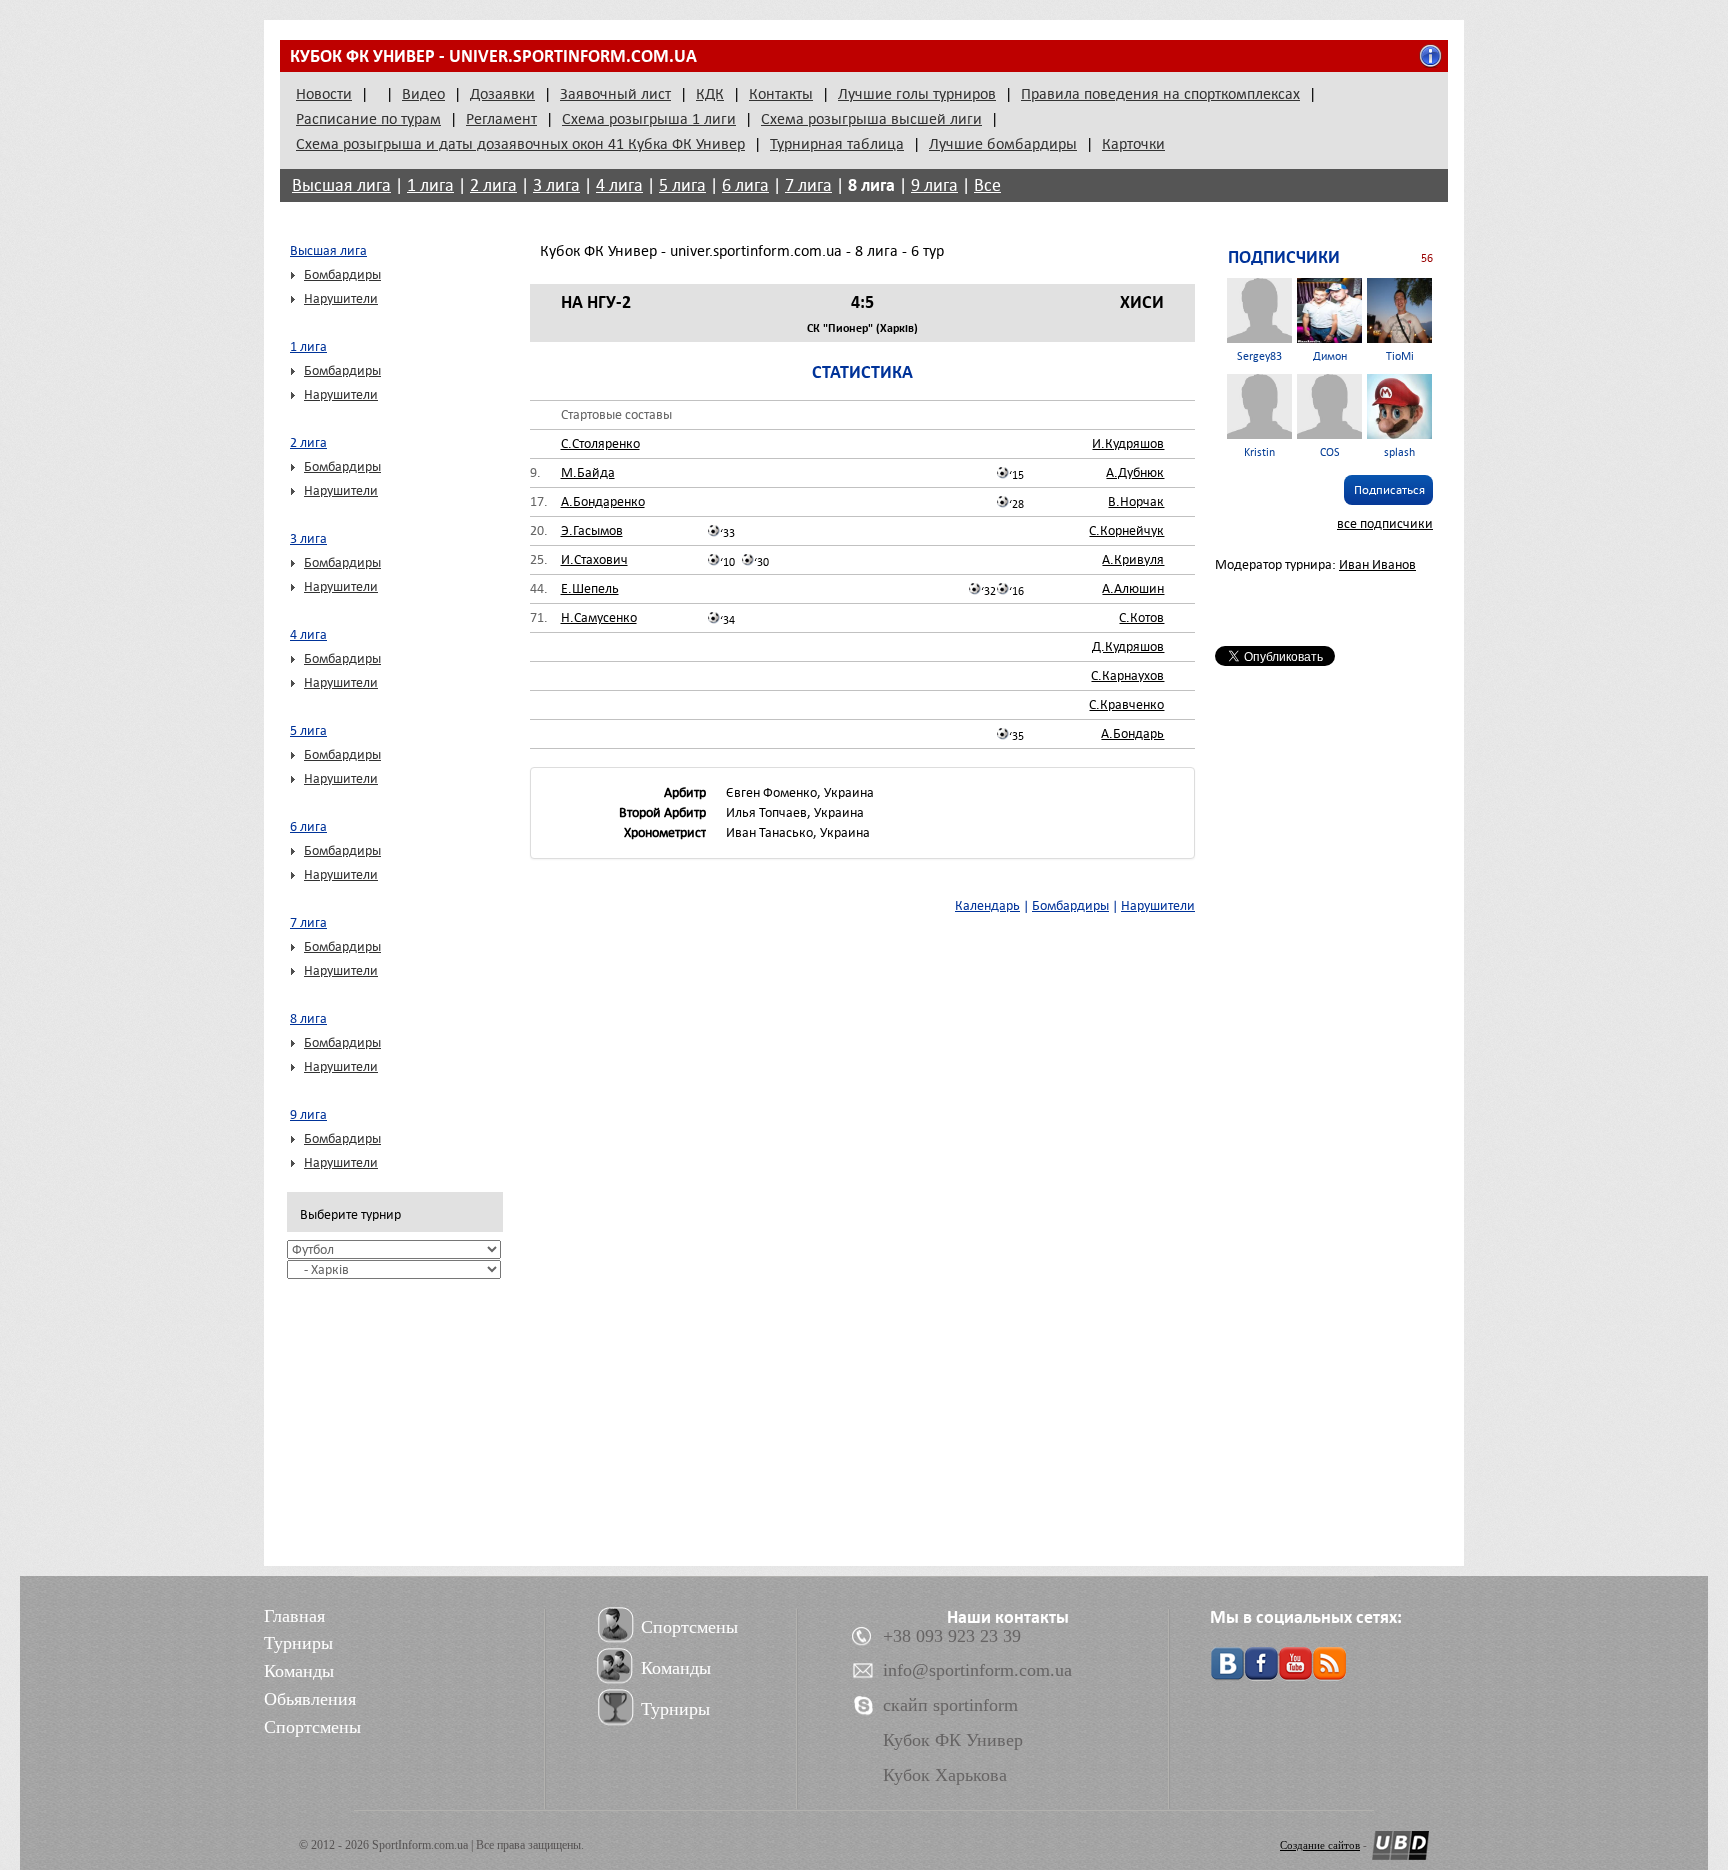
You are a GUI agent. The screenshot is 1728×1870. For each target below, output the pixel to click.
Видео (423, 94)
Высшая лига (341, 185)
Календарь (987, 905)
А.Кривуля (1133, 559)
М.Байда (588, 472)
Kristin (1259, 452)
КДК (710, 94)
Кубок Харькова (945, 1775)
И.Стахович (594, 559)
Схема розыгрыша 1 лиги (649, 119)
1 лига (430, 185)
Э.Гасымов (592, 530)
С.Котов (1141, 617)
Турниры (298, 1643)
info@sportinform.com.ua (977, 1670)
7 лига (808, 185)
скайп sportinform (950, 1705)
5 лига (682, 185)
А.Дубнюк (1135, 472)
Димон (1330, 356)
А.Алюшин (1133, 588)
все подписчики (1385, 523)
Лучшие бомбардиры (1003, 144)
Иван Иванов (1377, 564)
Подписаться (1389, 490)
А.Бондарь (1132, 733)
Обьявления (310, 1699)
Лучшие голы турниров (917, 94)
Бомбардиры (342, 274)
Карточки (1133, 144)
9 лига (934, 185)
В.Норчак (1136, 501)
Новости (324, 94)
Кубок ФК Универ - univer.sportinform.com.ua (493, 56)
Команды (299, 1671)
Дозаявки (502, 94)
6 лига (745, 185)
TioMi (1400, 356)
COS (1330, 452)
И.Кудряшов (1128, 443)
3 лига (556, 185)
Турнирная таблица (837, 144)
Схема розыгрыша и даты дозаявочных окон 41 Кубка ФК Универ (520, 144)
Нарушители (341, 298)
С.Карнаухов (1127, 675)
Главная (294, 1616)
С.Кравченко (1126, 704)
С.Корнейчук (1126, 530)
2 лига (493, 185)
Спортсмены (312, 1727)
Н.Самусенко (599, 617)
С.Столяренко (600, 443)
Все (987, 185)
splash (1399, 452)
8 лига (871, 185)
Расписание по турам (368, 119)
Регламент (501, 119)
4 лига (619, 185)
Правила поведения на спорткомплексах (1160, 94)
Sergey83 (1259, 356)
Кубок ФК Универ (953, 1740)
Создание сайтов (1320, 1845)
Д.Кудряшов (1128, 646)
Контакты (781, 94)
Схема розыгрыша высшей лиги (871, 119)
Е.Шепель (590, 588)
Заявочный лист (615, 94)
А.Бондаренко (603, 501)
